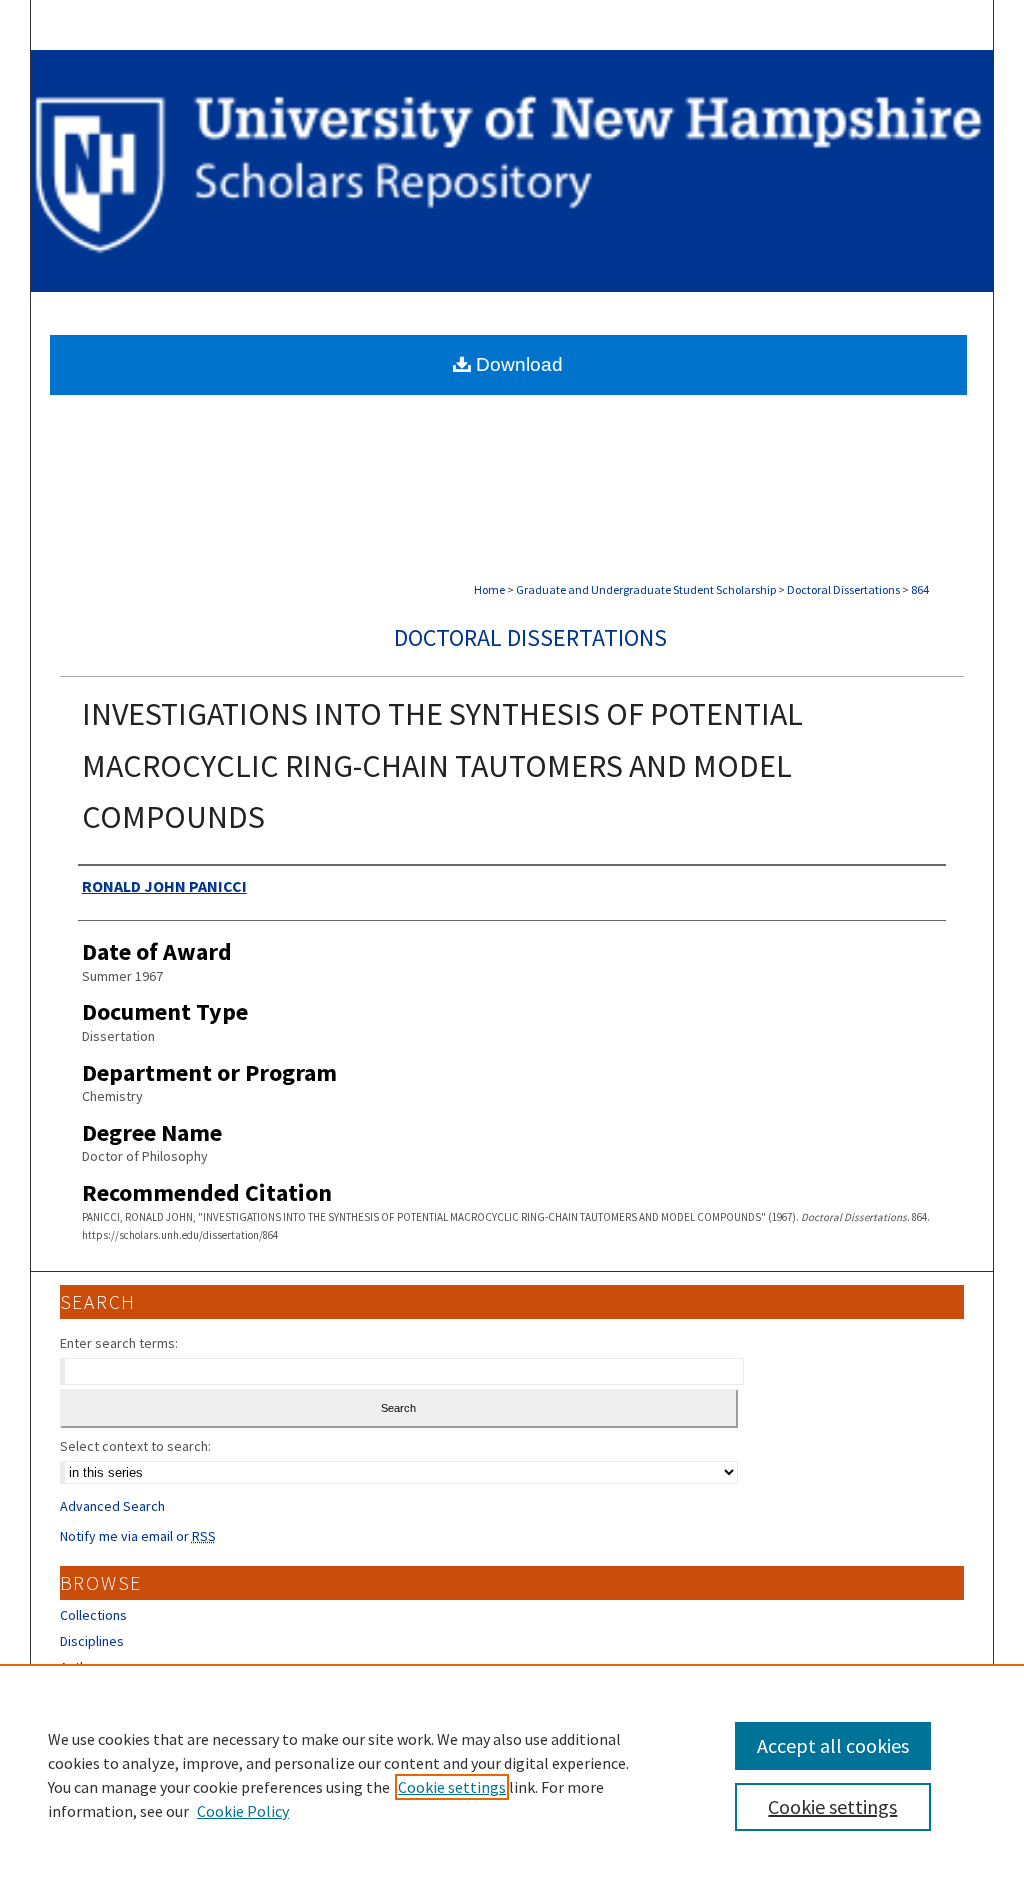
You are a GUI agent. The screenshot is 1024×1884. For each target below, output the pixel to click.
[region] (512, 1774)
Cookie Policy (243, 1811)
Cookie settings (452, 1787)
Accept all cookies (833, 1745)
